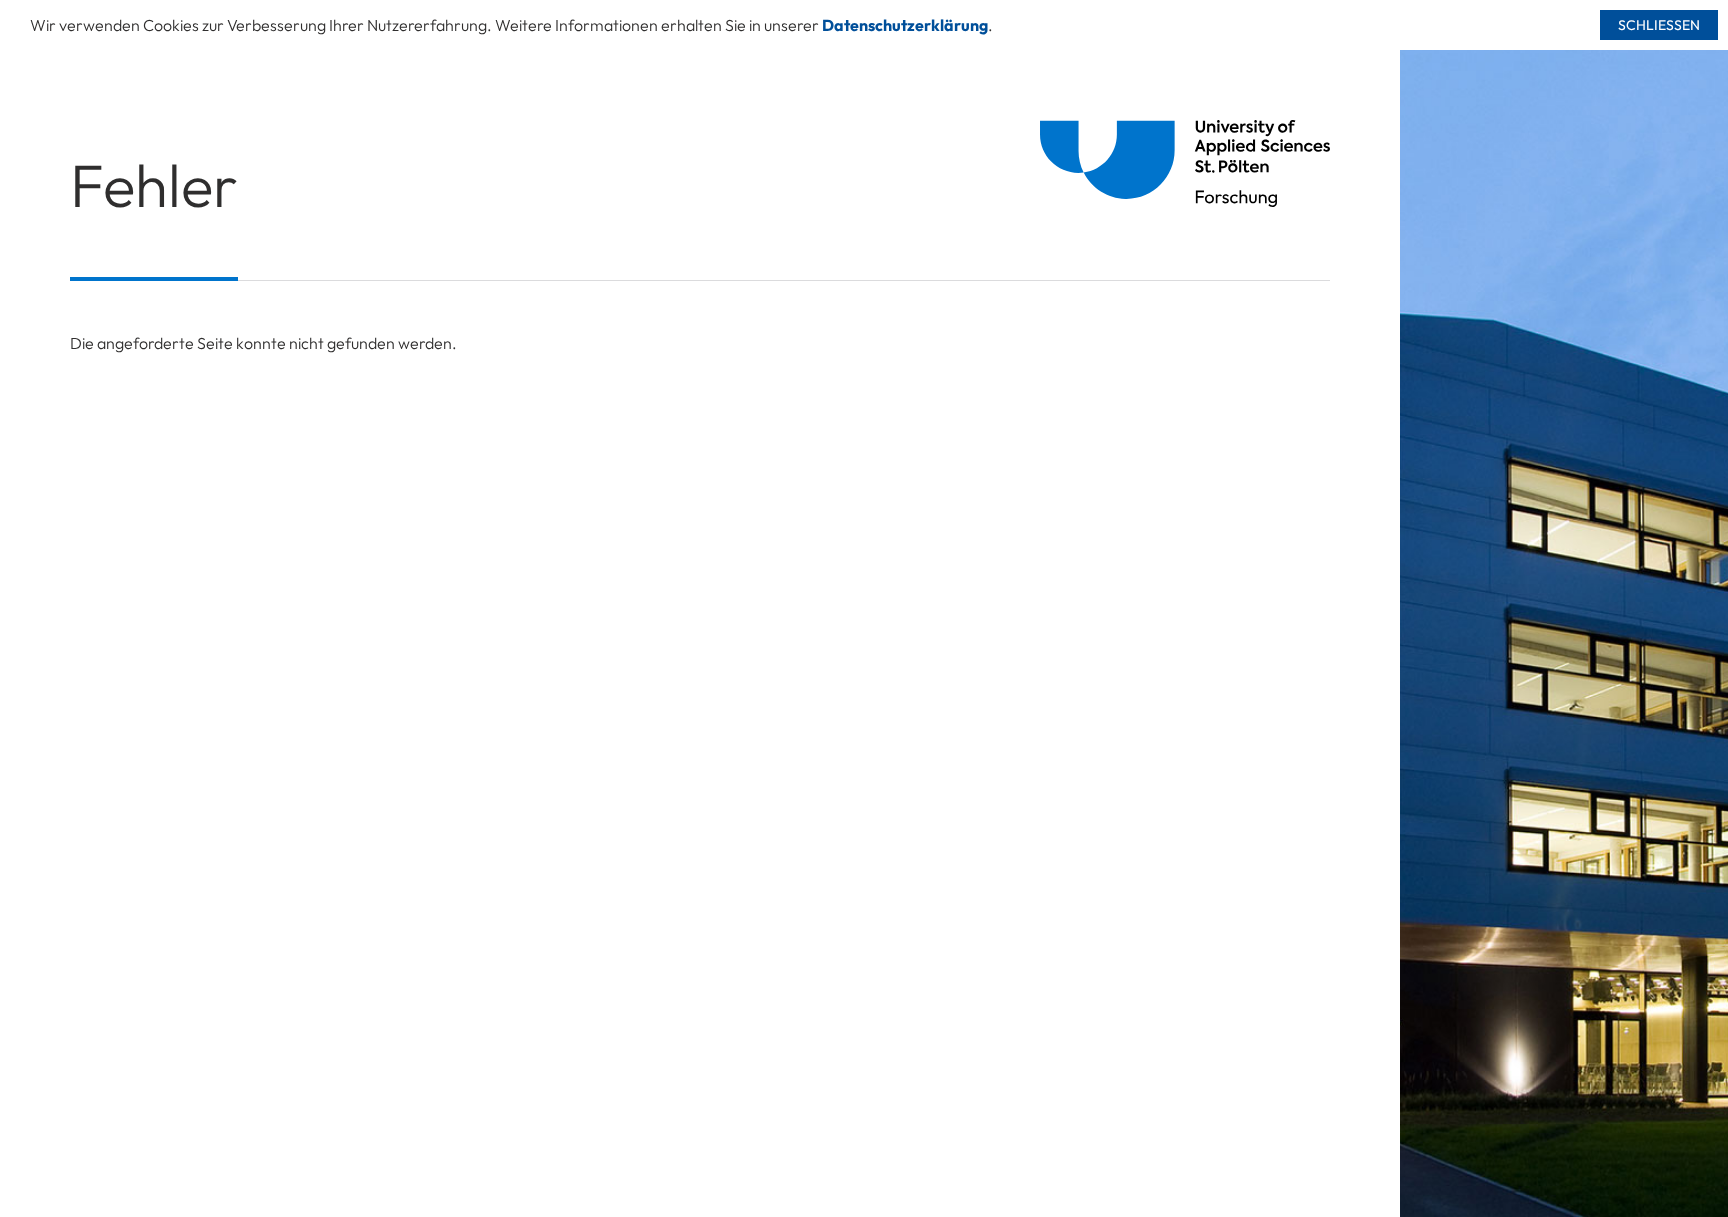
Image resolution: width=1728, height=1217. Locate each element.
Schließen (1659, 25)
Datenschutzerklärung (905, 25)
